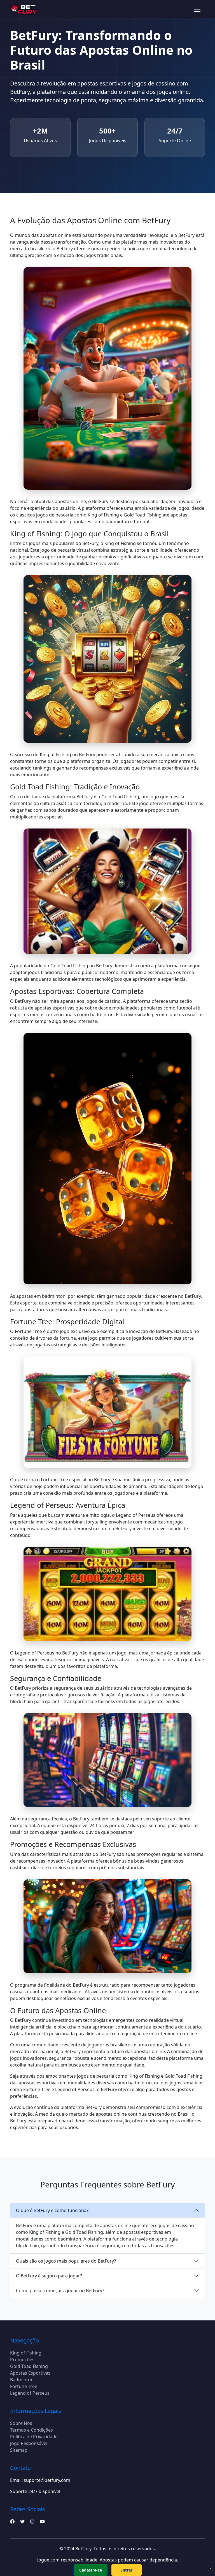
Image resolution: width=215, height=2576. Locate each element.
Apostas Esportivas (30, 2373)
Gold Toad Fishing (29, 2366)
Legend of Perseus (30, 2393)
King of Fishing (26, 2353)
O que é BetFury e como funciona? (52, 2210)
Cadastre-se (91, 2570)
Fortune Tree (24, 2386)
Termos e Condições (31, 2430)
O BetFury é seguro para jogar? (49, 2276)
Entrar (126, 2570)
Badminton (22, 2380)
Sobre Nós (21, 2423)
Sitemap (19, 2450)
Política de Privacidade (34, 2437)
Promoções (22, 2360)
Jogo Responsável (29, 2443)
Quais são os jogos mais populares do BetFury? (66, 2261)
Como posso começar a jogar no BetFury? (60, 2291)
